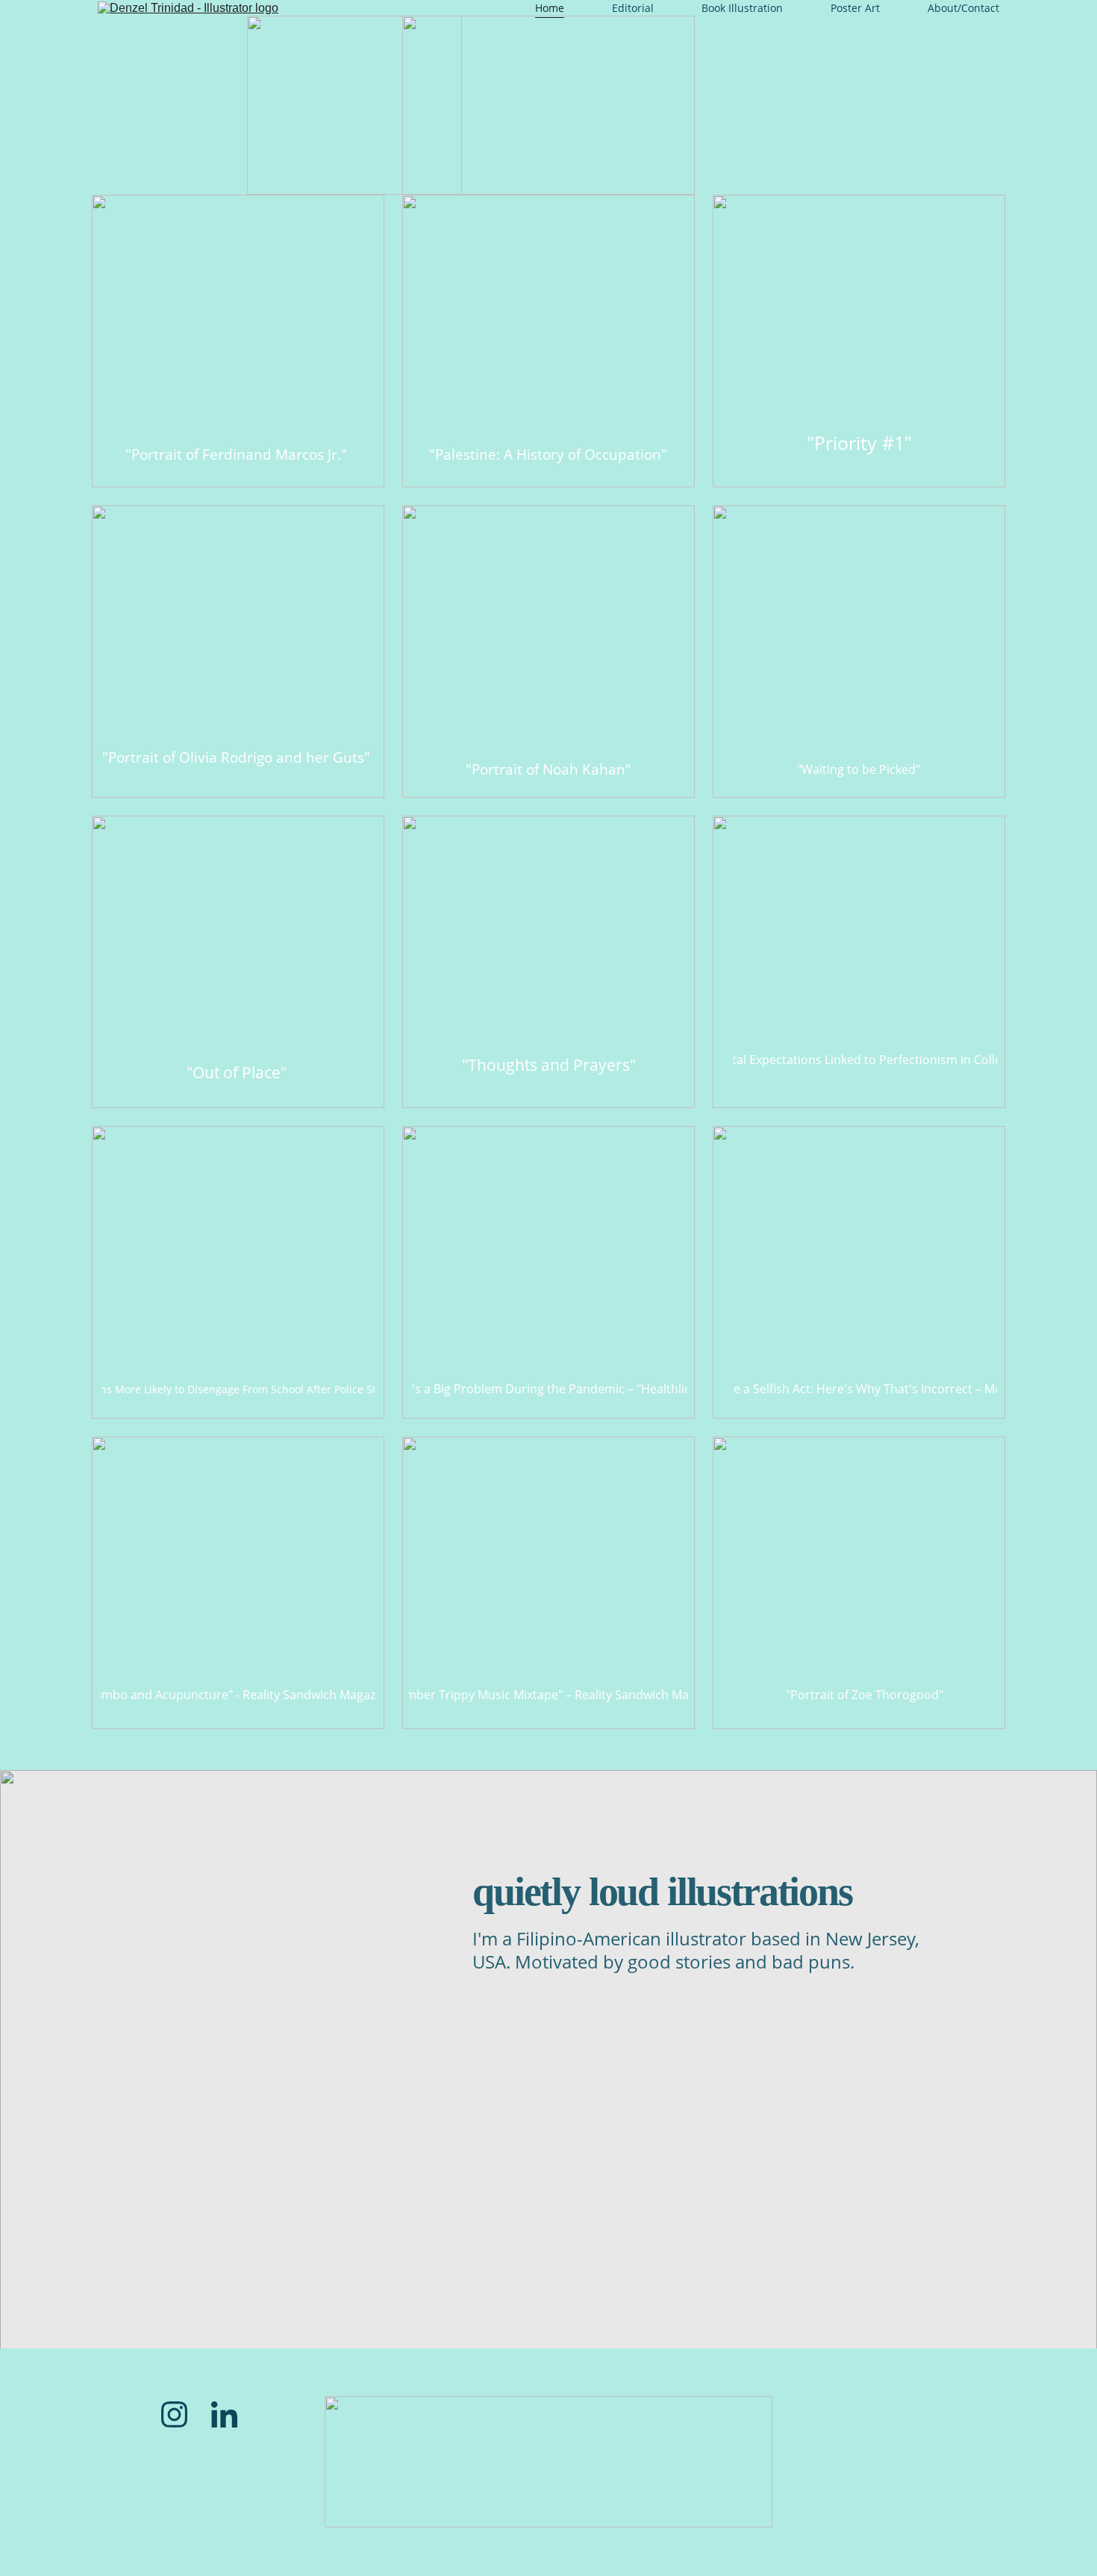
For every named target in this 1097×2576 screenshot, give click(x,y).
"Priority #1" (859, 443)
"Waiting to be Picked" (859, 769)
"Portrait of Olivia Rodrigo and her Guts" (236, 757)
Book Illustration (742, 8)
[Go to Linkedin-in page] (224, 2414)
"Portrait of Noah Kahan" (548, 769)
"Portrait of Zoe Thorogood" (865, 1695)
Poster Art (855, 8)
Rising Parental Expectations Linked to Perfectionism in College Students (866, 1060)
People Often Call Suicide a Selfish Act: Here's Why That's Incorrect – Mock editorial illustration (865, 1389)
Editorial (633, 8)
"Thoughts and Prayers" (549, 1065)
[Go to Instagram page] (174, 2414)
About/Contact (963, 8)
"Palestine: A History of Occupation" (548, 454)
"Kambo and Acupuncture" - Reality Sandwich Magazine (238, 1695)
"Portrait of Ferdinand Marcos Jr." (236, 454)
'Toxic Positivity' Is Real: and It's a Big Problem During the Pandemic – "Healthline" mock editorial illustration (549, 1389)
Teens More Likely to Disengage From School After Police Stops (238, 1389)
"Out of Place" (237, 1072)
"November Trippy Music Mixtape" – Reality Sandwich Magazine (548, 1695)
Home (550, 8)
